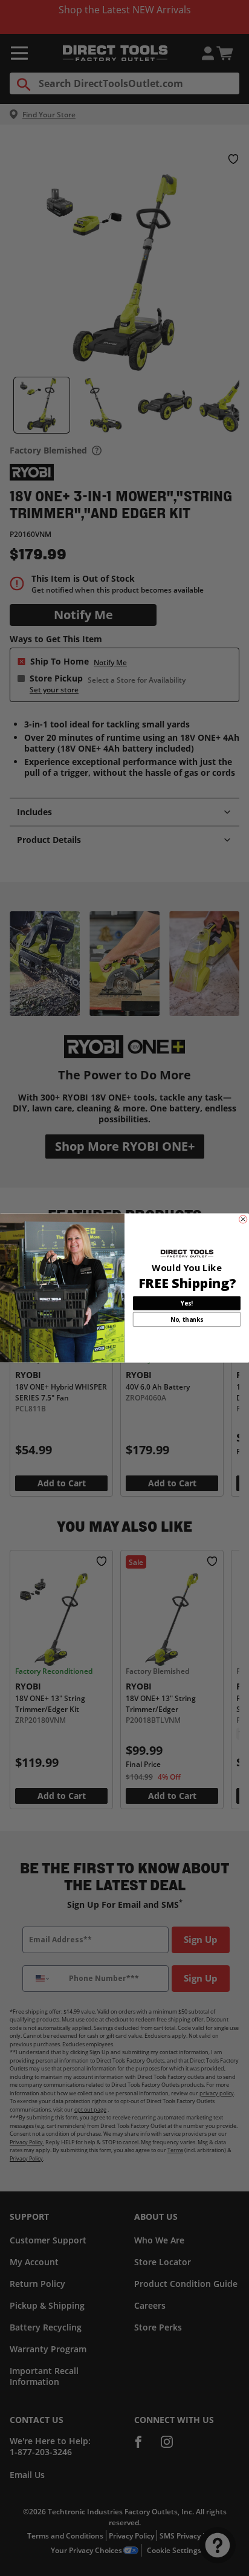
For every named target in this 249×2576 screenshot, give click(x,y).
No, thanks (187, 1319)
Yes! (186, 1303)
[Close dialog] (243, 1219)
